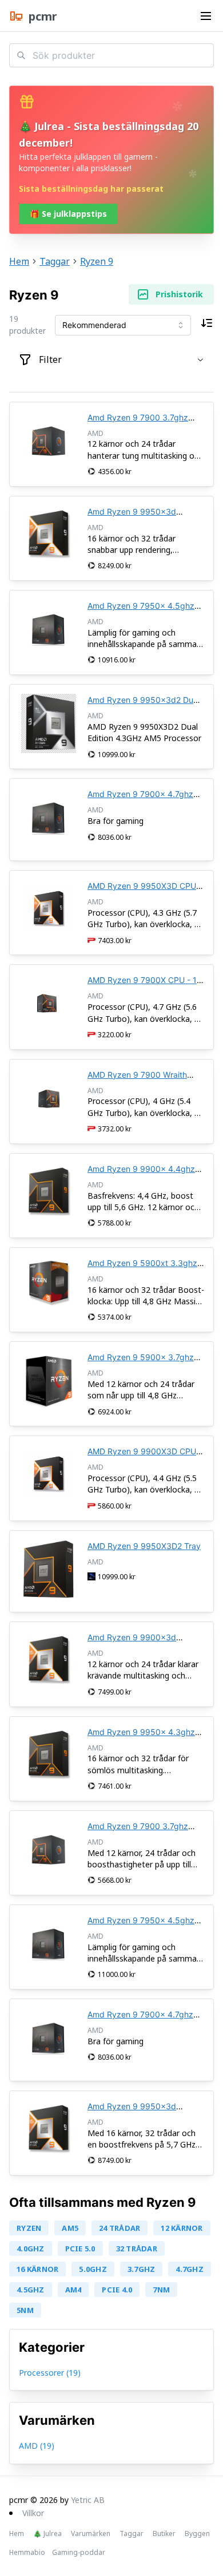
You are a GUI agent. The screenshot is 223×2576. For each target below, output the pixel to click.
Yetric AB (88, 2500)
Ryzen (29, 2228)
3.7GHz (142, 2269)
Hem (19, 261)
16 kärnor (37, 2269)
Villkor (33, 2513)
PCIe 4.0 (117, 2290)
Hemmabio (27, 2553)
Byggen (197, 2534)
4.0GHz (31, 2249)
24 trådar (120, 2228)
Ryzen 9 (97, 261)
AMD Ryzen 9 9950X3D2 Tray (144, 1546)
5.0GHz (93, 2269)
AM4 (73, 2290)
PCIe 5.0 (80, 2249)
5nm (25, 2310)
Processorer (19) (50, 2373)
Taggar (55, 261)
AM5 (70, 2228)
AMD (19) (37, 2446)
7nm (161, 2290)
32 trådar (137, 2249)
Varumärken (91, 2534)
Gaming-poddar (79, 2553)
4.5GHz (31, 2290)
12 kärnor (182, 2228)
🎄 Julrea (47, 2534)
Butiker (164, 2534)
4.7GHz (190, 2269)
